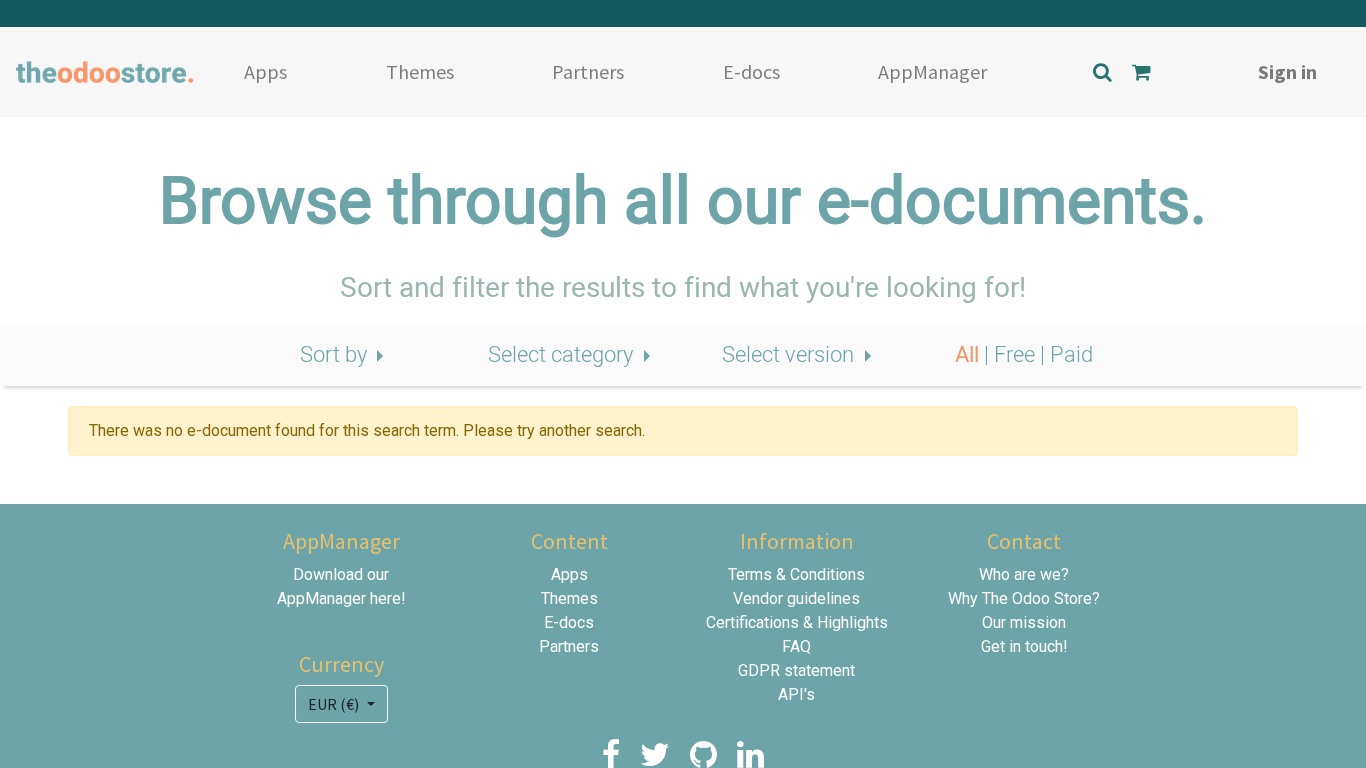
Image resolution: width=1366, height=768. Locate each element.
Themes (420, 71)
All (969, 355)
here (385, 598)
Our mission (1024, 622)
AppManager (932, 71)
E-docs (751, 71)
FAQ (796, 646)
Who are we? (1024, 574)
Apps (265, 71)
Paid (1071, 355)
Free (1017, 355)
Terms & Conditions (796, 574)
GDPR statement (796, 670)
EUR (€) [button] (335, 704)
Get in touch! (1024, 646)
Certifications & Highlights (797, 622)
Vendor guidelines (796, 598)
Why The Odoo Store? (1024, 598)
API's (796, 694)
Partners (588, 71)
